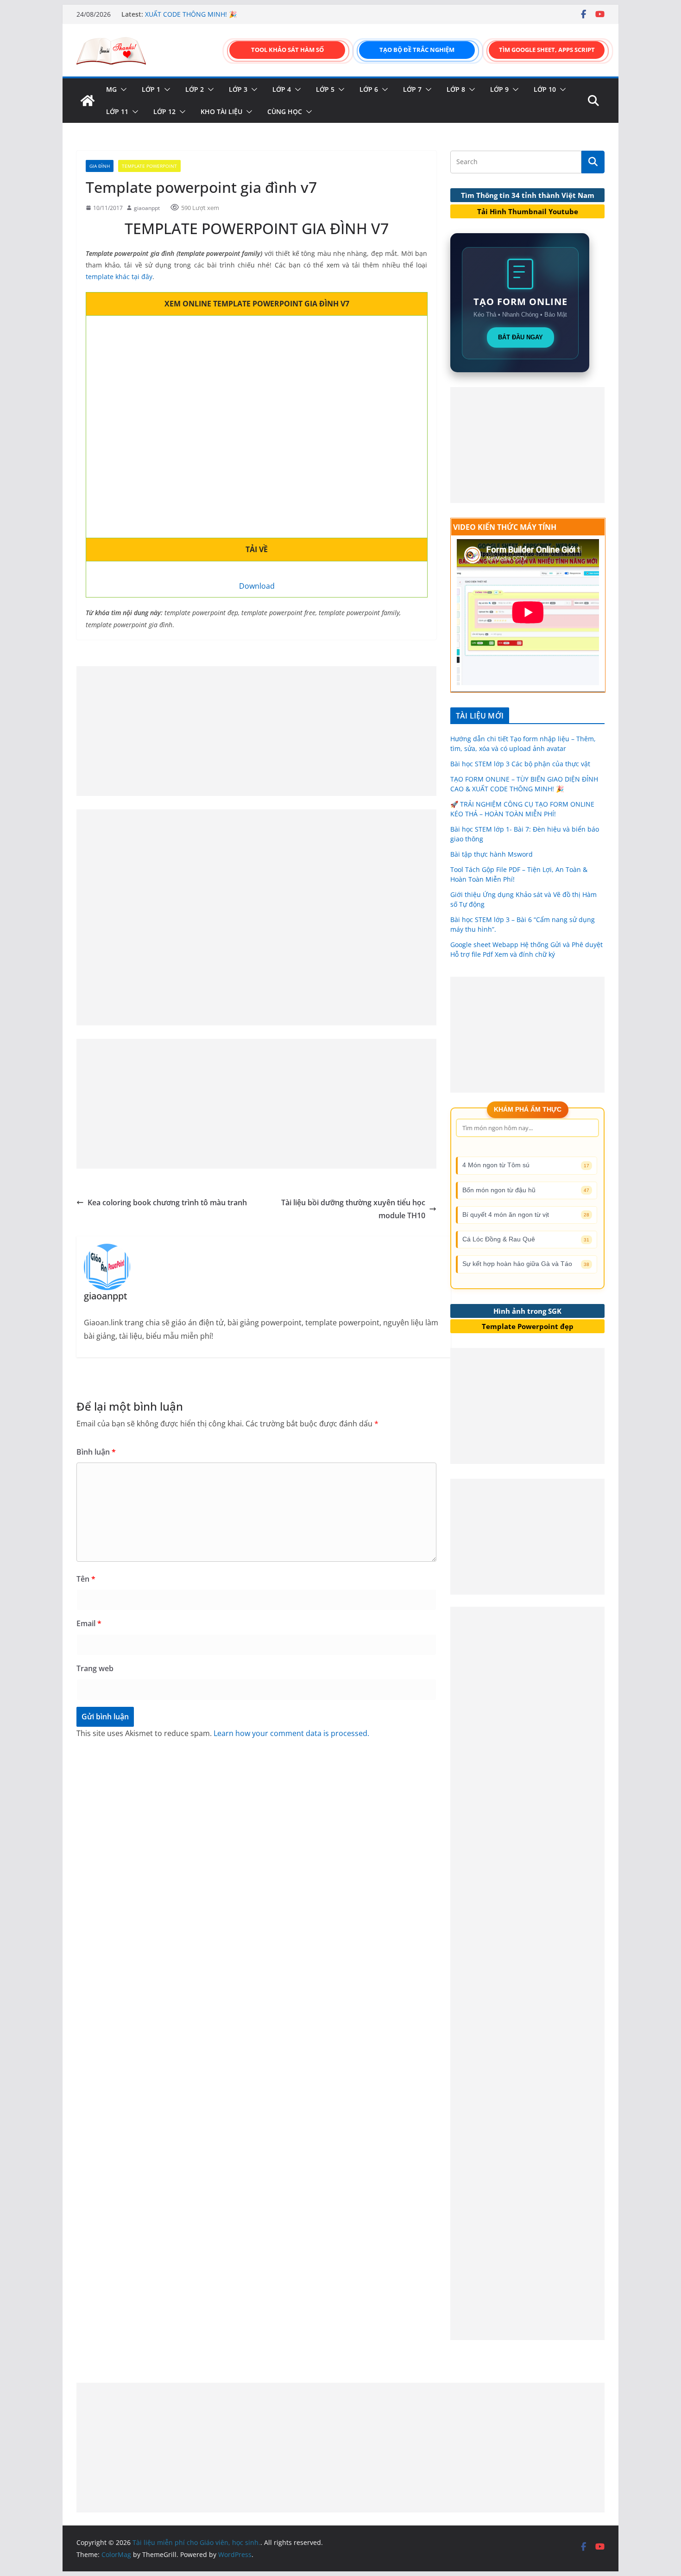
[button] (122, 89)
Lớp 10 (545, 89)
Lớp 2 (195, 89)
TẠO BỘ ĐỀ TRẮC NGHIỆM (417, 50)
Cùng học (285, 111)
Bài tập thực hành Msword (492, 854)
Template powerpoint (149, 166)
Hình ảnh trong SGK (527, 1311)
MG (111, 89)
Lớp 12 (164, 111)
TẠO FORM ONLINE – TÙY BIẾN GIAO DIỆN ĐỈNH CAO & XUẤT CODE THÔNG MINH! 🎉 (230, 19)
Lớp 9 (499, 89)
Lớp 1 (151, 89)
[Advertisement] (256, 731)
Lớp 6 (369, 89)
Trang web (95, 1668)
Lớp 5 (325, 89)
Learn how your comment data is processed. (291, 1733)
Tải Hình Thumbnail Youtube (528, 211)
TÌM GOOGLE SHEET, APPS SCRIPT (547, 50)
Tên (86, 1579)
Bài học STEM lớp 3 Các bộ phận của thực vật (520, 764)
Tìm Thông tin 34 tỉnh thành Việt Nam (528, 195)
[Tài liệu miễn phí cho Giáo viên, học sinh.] (88, 101)
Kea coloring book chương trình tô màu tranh (167, 1202)
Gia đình (100, 166)
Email (89, 1623)
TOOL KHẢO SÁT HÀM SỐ (287, 50)
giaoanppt (147, 208)
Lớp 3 (238, 89)
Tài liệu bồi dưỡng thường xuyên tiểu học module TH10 (353, 1209)
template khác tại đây (119, 277)
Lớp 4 (282, 89)
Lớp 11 (117, 111)
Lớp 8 (456, 89)
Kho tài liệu (221, 111)
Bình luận (96, 1452)
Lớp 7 (412, 89)
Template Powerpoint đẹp (528, 1326)
